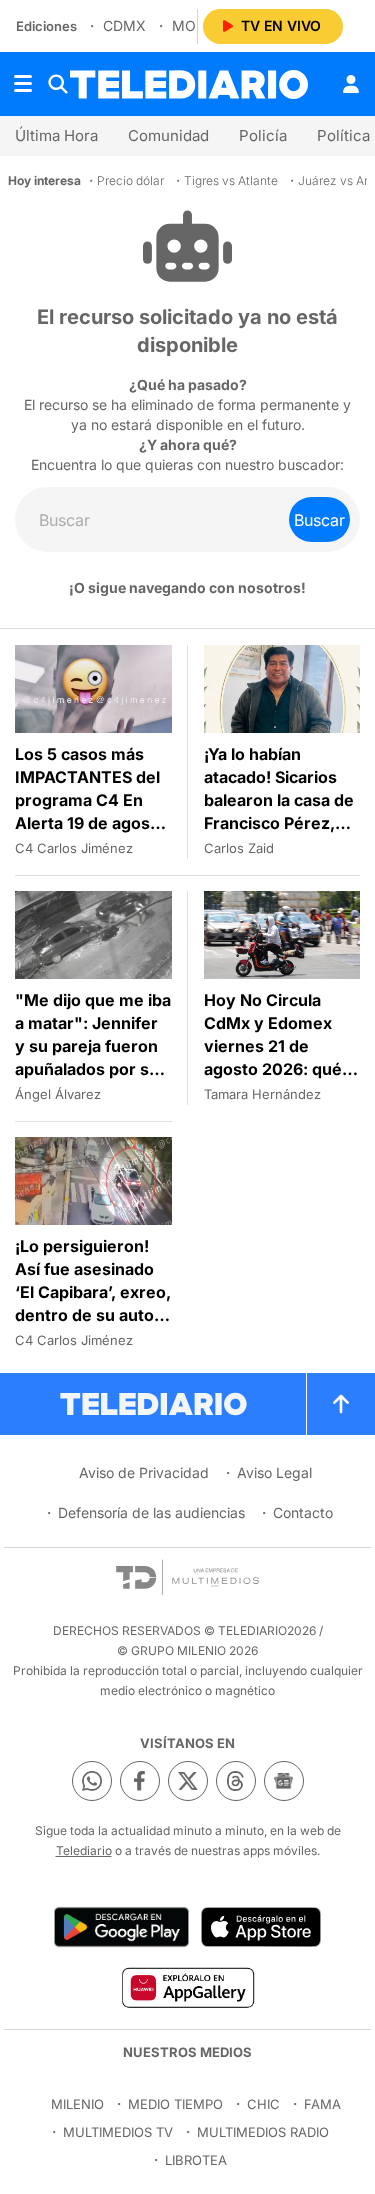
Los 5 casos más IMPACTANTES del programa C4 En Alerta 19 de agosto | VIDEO (90, 800)
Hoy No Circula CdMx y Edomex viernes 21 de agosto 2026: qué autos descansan (273, 1046)
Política (343, 135)
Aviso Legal (274, 1472)
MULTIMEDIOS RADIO (263, 2132)
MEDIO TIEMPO (175, 2104)
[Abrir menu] (23, 84)
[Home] (189, 84)
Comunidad (168, 135)
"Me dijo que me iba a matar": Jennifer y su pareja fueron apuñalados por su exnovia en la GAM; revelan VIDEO (93, 1057)
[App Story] (261, 1927)
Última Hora (56, 135)
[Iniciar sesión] (351, 84)
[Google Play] (121, 1927)
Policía (263, 135)
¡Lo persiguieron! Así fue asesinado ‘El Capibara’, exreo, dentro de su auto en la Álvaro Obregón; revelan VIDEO (93, 1315)
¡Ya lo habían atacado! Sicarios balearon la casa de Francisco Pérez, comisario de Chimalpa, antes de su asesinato (279, 823)
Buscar (319, 520)
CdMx (124, 25)
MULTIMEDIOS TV (118, 2132)
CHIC (263, 2104)
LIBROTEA (196, 2160)
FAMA (322, 2104)
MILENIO (77, 2104)
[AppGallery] (187, 1987)
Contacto (303, 1512)
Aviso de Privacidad (144, 1472)
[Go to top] (341, 1404)
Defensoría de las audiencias (151, 1512)
